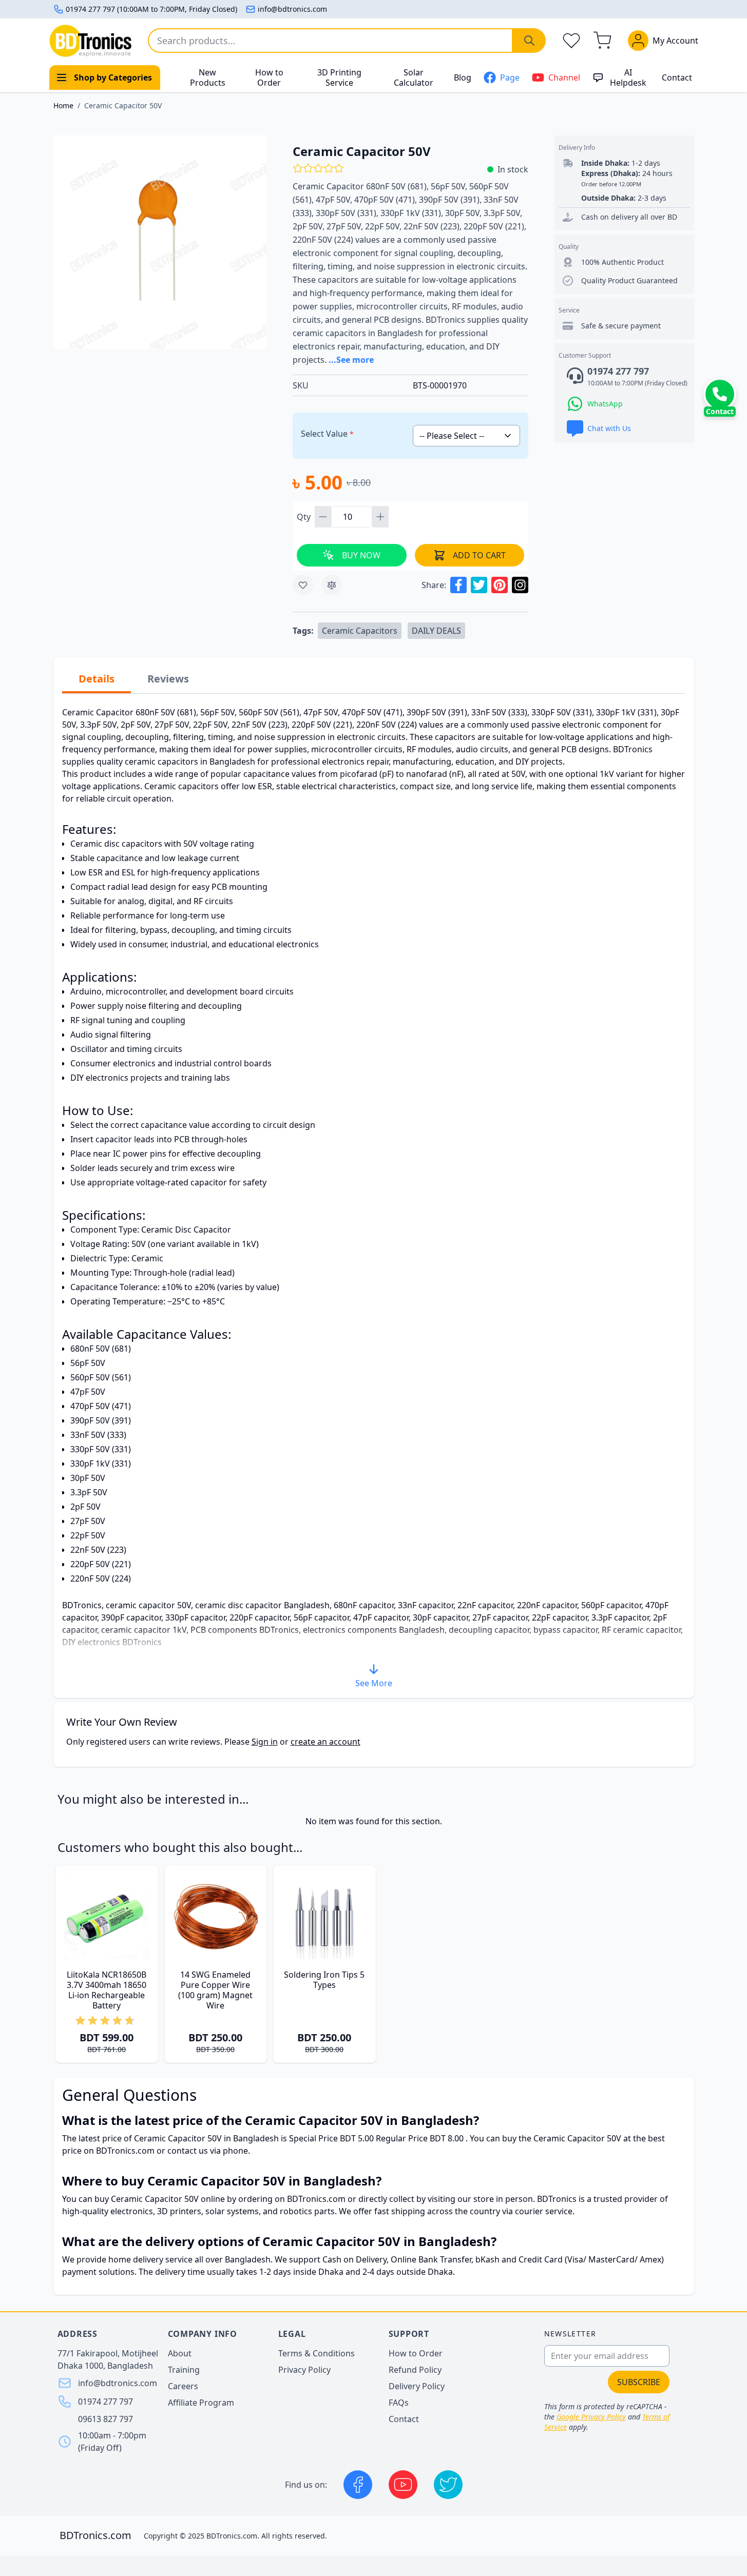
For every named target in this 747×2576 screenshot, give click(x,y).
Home (63, 105)
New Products (208, 77)
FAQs (399, 2403)
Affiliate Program (201, 2403)
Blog (463, 77)
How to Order (269, 77)
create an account (325, 1742)
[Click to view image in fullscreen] (160, 242)
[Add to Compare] (332, 585)
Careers (183, 2386)
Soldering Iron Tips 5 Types (324, 1980)
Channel (564, 77)
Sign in (265, 1742)
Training (184, 2370)
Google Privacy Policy (591, 2417)
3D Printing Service (339, 77)
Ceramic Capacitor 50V (123, 105)
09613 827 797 (106, 2419)
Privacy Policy (304, 2370)
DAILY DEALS (436, 631)
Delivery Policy (417, 2386)
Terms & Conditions (317, 2353)
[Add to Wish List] (303, 585)
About (180, 2353)
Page (510, 77)
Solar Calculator (414, 77)
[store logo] (90, 41)
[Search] (529, 41)
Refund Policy (415, 2370)
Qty (305, 517)
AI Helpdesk (628, 77)
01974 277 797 (106, 2402)
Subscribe (639, 2382)
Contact (677, 77)
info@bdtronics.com (292, 9)
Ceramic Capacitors (360, 631)
